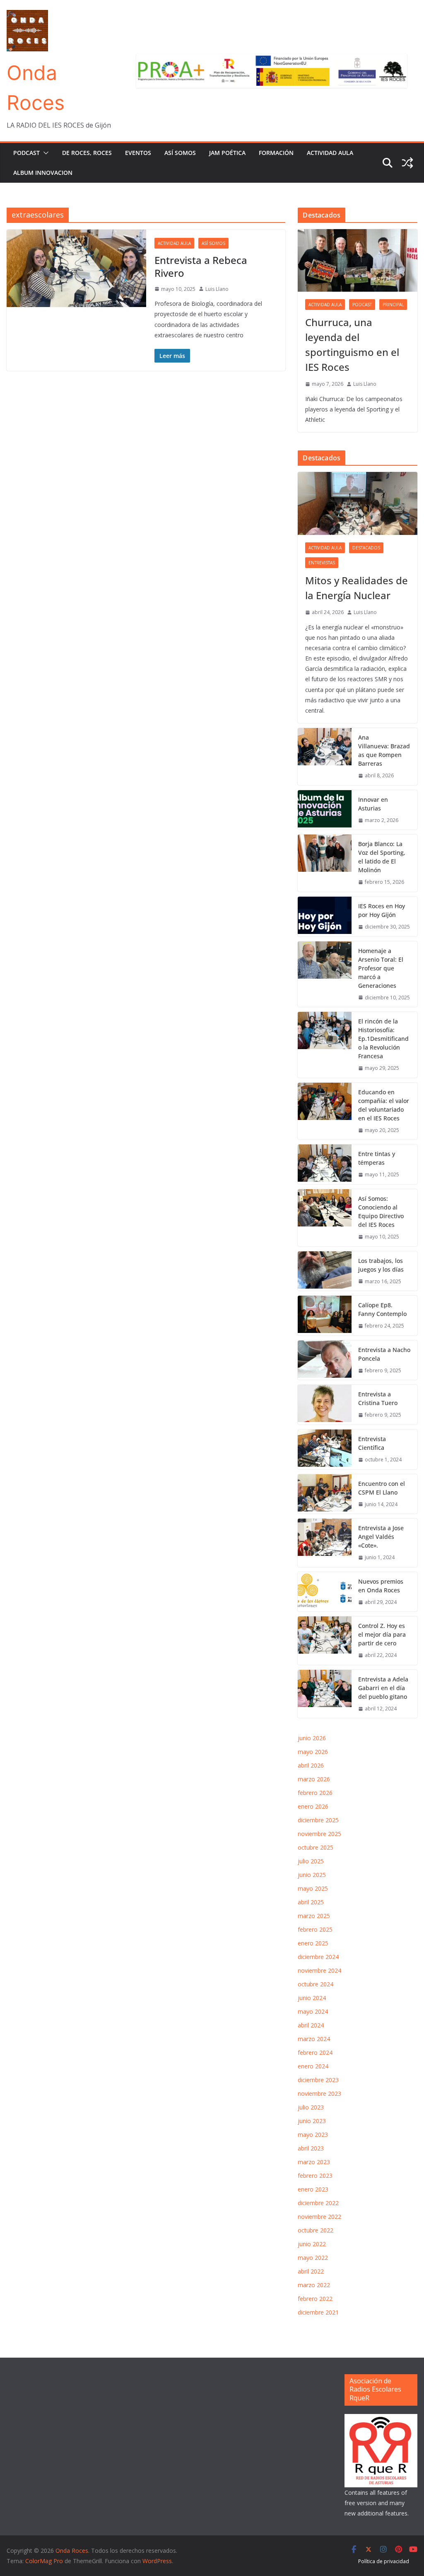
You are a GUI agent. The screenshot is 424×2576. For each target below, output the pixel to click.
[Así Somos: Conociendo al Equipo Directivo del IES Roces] (325, 1218)
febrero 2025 (315, 1929)
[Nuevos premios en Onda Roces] (325, 1592)
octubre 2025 (316, 1847)
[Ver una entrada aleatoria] (407, 163)
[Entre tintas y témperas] (325, 1164)
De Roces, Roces (87, 153)
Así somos (180, 153)
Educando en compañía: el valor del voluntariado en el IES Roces (384, 1105)
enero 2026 (313, 1806)
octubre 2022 (316, 2230)
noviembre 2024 (319, 1970)
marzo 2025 (314, 1916)
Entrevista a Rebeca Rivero (201, 266)
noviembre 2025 (319, 1834)
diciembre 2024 (318, 1957)
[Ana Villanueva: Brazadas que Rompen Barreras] (325, 757)
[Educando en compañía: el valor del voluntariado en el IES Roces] (325, 1111)
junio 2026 (312, 1738)
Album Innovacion (43, 173)
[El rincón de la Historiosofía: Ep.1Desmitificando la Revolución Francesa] (325, 1045)
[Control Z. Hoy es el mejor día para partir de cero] (325, 1641)
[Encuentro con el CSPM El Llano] (325, 1494)
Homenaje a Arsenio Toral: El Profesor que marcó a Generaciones (381, 968)
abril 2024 (311, 2025)
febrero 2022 (315, 2299)
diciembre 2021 (318, 2312)
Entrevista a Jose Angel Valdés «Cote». (381, 1537)
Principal (393, 305)
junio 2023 (312, 2121)
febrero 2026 (315, 1793)
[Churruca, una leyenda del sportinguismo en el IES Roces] (358, 261)
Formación (276, 153)
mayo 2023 (313, 2135)
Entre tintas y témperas (377, 1158)
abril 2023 (311, 2148)
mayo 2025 (313, 1888)
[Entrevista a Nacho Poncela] (325, 1360)
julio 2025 (311, 1861)
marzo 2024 (314, 2039)
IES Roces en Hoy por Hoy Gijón (382, 910)
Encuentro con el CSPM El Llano (382, 1488)
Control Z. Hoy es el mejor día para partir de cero (382, 1634)
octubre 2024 (316, 1984)
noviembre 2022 (319, 2217)
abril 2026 (311, 1765)
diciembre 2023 (318, 2080)
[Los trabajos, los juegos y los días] (325, 1271)
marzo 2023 (314, 2162)
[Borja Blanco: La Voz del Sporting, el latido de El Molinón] (325, 863)
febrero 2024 (315, 2052)
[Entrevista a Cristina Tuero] (325, 1405)
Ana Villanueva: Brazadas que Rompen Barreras (384, 750)
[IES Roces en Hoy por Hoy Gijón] (325, 917)
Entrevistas (322, 563)
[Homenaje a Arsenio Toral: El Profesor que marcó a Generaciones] (325, 974)
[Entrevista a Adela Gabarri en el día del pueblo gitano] (325, 1694)
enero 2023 (313, 2189)
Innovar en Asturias (373, 804)
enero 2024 (313, 2066)
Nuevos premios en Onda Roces (381, 1586)
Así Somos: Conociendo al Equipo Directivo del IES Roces (381, 1212)
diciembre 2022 (318, 2203)
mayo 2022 (313, 2258)
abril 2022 (311, 2271)
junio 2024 (312, 1998)
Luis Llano (217, 289)
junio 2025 (312, 1875)
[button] (44, 153)
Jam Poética (227, 153)
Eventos (138, 153)
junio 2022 (312, 2244)
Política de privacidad (384, 2561)
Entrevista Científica (372, 1443)
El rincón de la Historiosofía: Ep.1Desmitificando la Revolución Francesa (383, 1039)
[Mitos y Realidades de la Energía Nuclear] (358, 503)
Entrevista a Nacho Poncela (384, 1354)
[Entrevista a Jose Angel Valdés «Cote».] (325, 1543)
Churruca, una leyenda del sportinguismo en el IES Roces (352, 345)
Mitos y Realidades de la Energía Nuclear (357, 588)
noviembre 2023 (319, 2093)
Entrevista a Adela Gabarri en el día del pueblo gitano (383, 1688)
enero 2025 (313, 1943)
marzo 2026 (314, 1779)
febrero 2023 (315, 2176)
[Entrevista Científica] (325, 1449)
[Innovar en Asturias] (325, 810)
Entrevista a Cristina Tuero (378, 1398)
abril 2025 (311, 1902)
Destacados (366, 548)
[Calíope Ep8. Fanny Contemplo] (325, 1316)
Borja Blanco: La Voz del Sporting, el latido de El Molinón (382, 857)
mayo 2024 (313, 2011)
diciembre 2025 (318, 1820)
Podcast (26, 153)
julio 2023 (311, 2107)
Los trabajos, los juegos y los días (381, 1265)
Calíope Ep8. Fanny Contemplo (382, 1309)
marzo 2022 (314, 2285)
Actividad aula (330, 153)
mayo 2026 (313, 1752)
